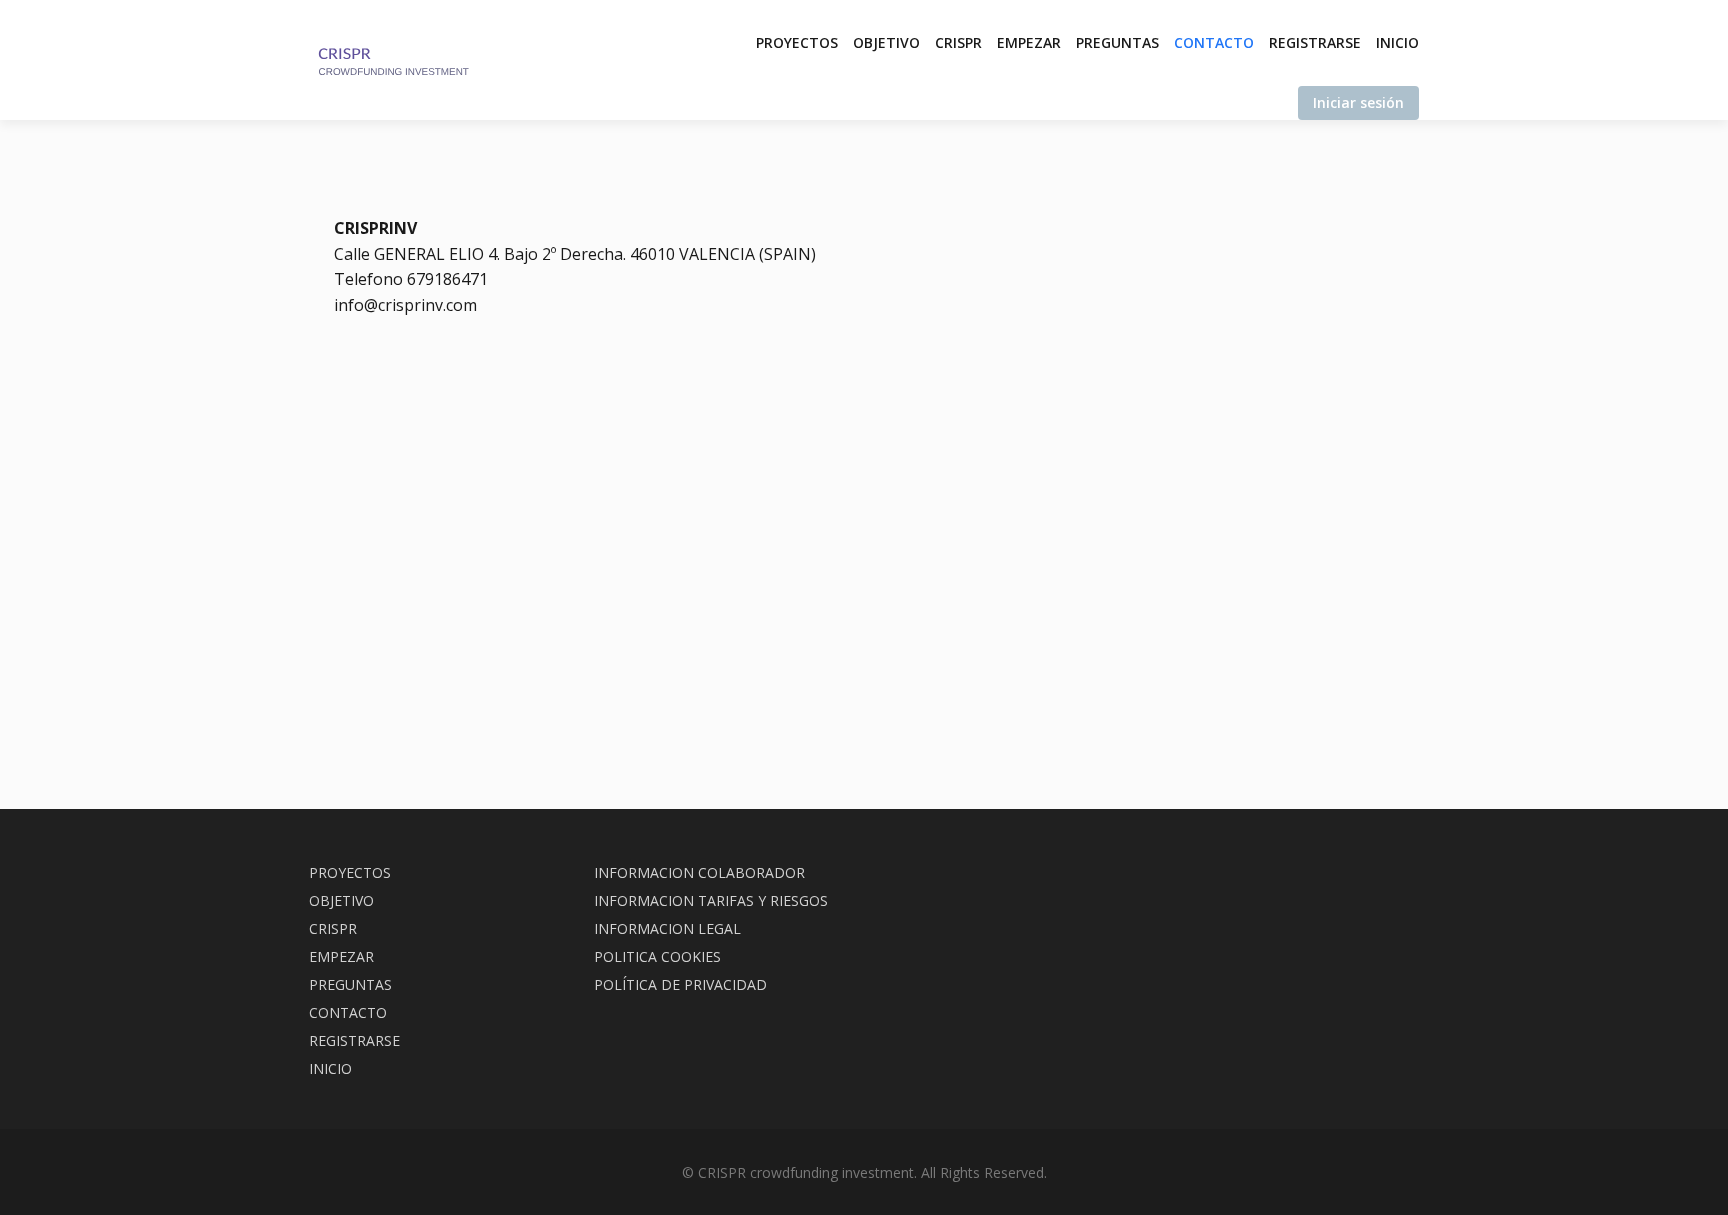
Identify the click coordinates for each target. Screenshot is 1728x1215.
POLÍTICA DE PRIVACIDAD (680, 984)
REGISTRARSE (1315, 42)
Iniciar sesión (1358, 102)
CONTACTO (1214, 42)
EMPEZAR (1029, 42)
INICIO (1397, 42)
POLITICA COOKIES (657, 956)
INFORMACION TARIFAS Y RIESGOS (711, 900)
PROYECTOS (797, 42)
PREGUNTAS (1117, 42)
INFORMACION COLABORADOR (699, 872)
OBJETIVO (886, 42)
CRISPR (958, 42)
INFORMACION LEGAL (667, 928)
